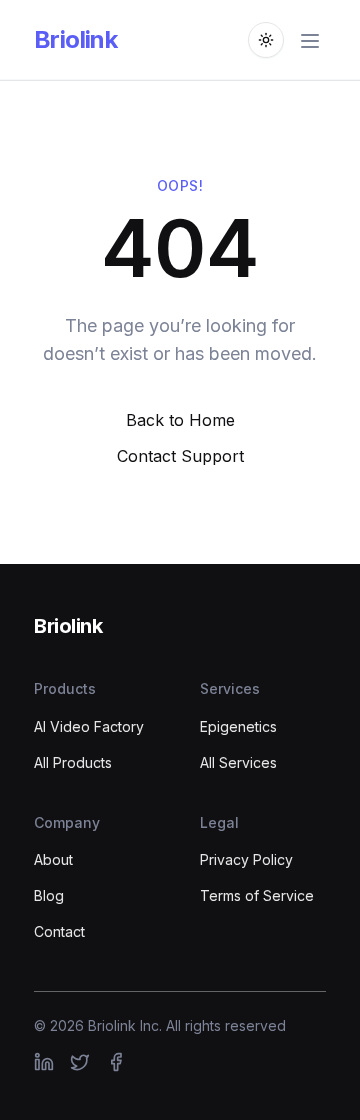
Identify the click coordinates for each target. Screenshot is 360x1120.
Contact (59, 931)
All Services (238, 762)
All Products (73, 762)
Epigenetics (238, 726)
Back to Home (180, 420)
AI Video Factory (89, 726)
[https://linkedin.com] (44, 1062)
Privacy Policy (246, 859)
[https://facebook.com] (116, 1062)
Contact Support (180, 456)
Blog (49, 895)
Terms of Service (257, 895)
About (53, 859)
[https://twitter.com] (80, 1062)
